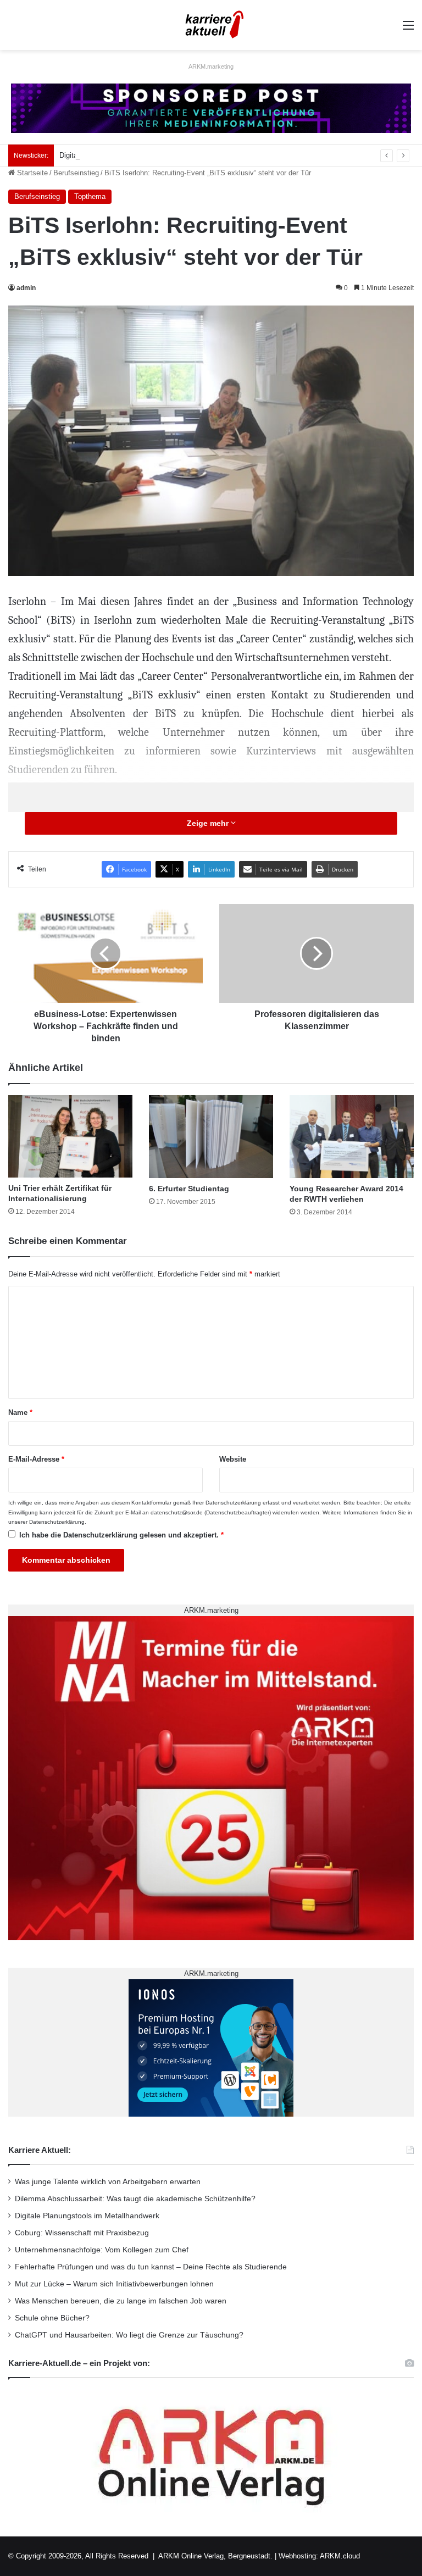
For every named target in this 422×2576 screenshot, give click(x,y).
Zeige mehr (209, 823)
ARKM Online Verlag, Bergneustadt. (215, 2556)
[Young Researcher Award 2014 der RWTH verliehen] (352, 1137)
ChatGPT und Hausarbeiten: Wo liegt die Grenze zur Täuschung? (129, 2335)
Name (20, 1412)
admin (26, 288)
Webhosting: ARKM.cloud (319, 2556)
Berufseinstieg (76, 173)
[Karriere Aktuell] (211, 25)
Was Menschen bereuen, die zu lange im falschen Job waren (121, 2301)
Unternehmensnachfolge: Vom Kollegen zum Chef (102, 2250)
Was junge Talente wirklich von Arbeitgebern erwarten (108, 2182)
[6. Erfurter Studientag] (211, 1137)
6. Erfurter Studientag (189, 1189)
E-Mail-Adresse (36, 1459)
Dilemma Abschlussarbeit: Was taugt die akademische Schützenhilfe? (135, 2199)
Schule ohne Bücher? (52, 2318)
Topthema (90, 196)
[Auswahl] (408, 29)
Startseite (31, 173)
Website (233, 1459)
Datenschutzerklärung (233, 1503)
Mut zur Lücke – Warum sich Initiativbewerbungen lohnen (114, 2284)
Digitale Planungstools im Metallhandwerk (126, 155)
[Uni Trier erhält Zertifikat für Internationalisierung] (70, 1136)
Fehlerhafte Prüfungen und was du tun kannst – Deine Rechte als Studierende (151, 2267)
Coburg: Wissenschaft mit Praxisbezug (82, 2233)
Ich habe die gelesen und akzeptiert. (121, 1535)
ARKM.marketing (211, 66)
